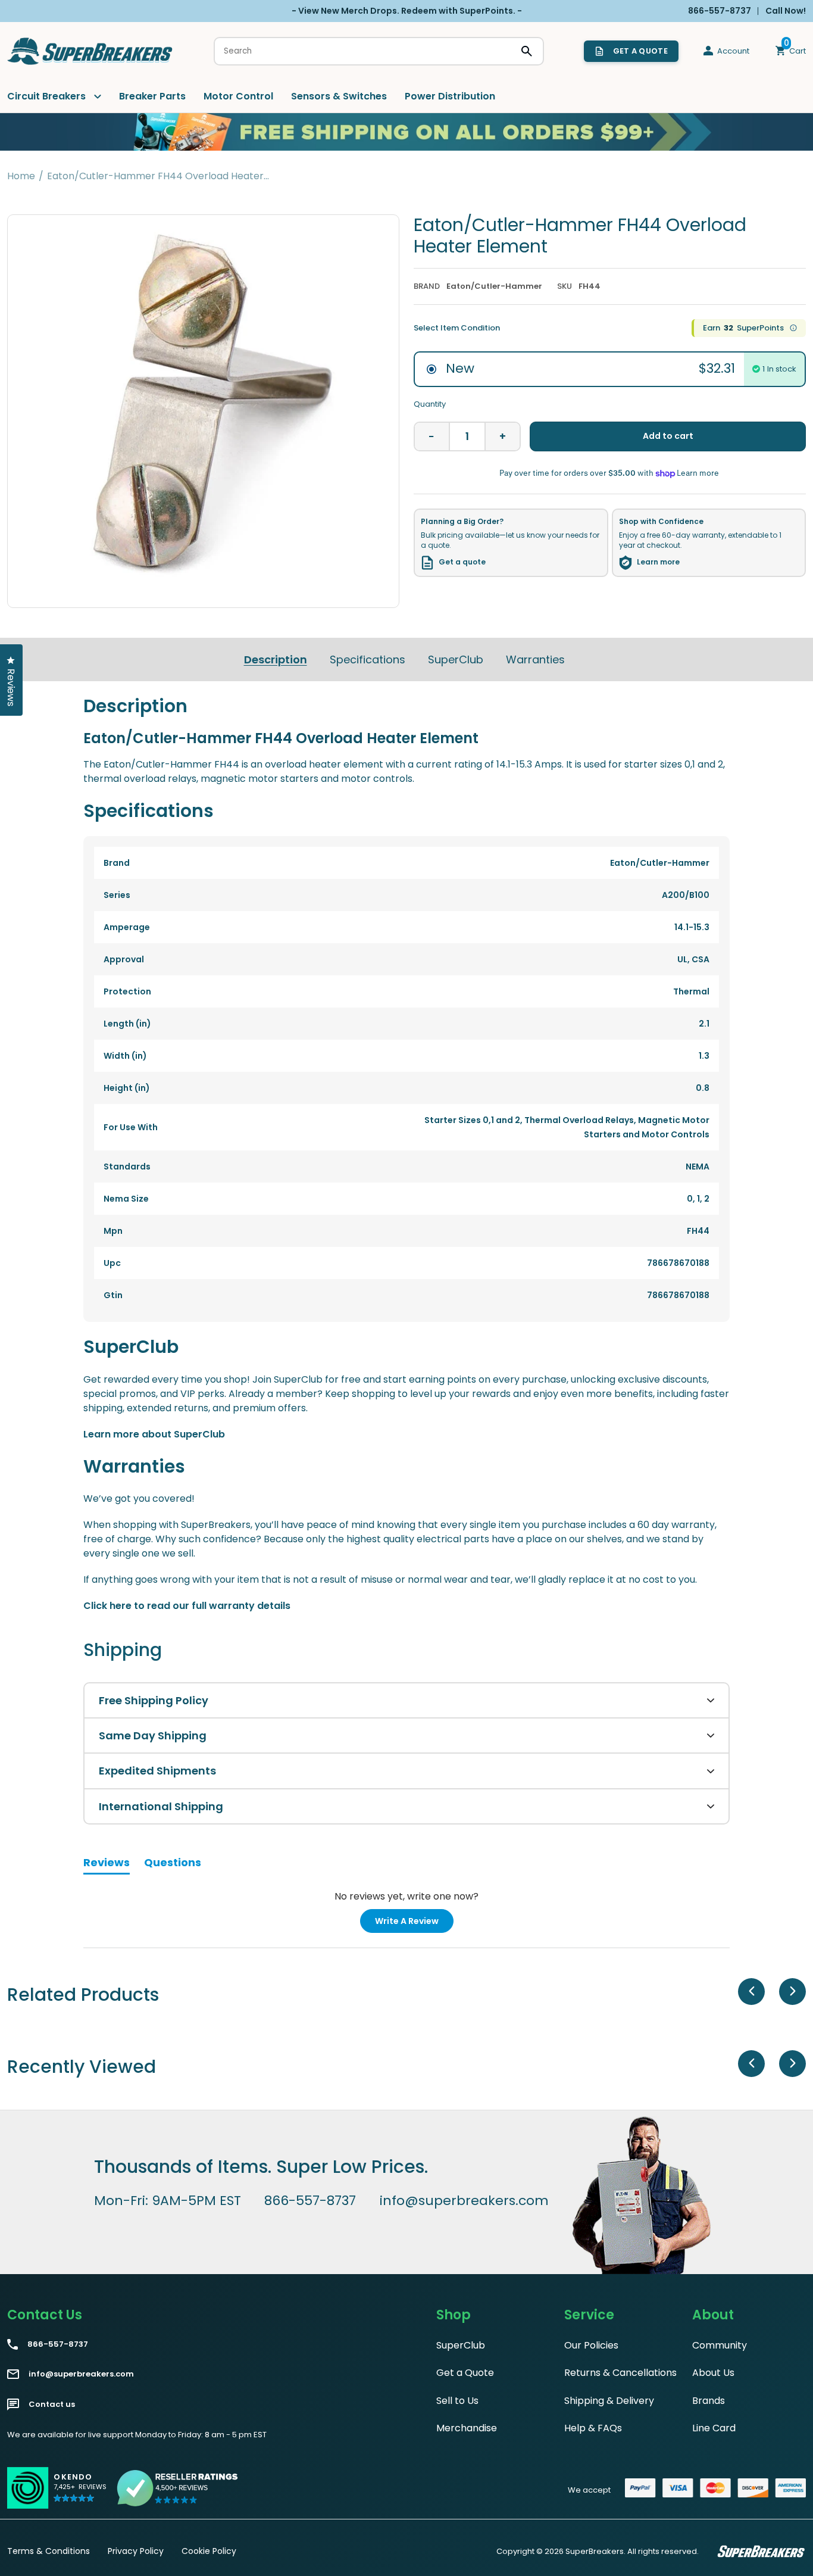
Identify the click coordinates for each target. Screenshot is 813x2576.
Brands (709, 2401)
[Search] (527, 51)
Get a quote (462, 562)
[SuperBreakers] (90, 51)
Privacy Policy (136, 2551)
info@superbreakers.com (464, 2201)
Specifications (368, 659)
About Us (713, 2373)
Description (276, 659)
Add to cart (668, 436)
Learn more (658, 562)
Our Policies (591, 2345)
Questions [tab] (173, 1864)
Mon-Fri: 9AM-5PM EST (168, 2201)
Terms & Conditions (49, 2551)
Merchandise (467, 2428)
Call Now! (786, 11)
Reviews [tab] (107, 1864)
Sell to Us (457, 2401)
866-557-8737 (310, 2201)
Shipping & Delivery (609, 2401)
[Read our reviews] (178, 2488)
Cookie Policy (209, 2551)
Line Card (714, 2428)
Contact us (52, 2405)
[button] (80, 2493)
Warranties (535, 659)
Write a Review (414, 1924)
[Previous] (751, 1992)
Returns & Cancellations (620, 2373)
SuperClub (456, 659)
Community (720, 2345)
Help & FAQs (593, 2428)
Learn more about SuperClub (154, 1434)
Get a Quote (465, 2373)
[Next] (792, 1992)
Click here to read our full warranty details (187, 1606)
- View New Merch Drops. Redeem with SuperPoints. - (407, 11)
